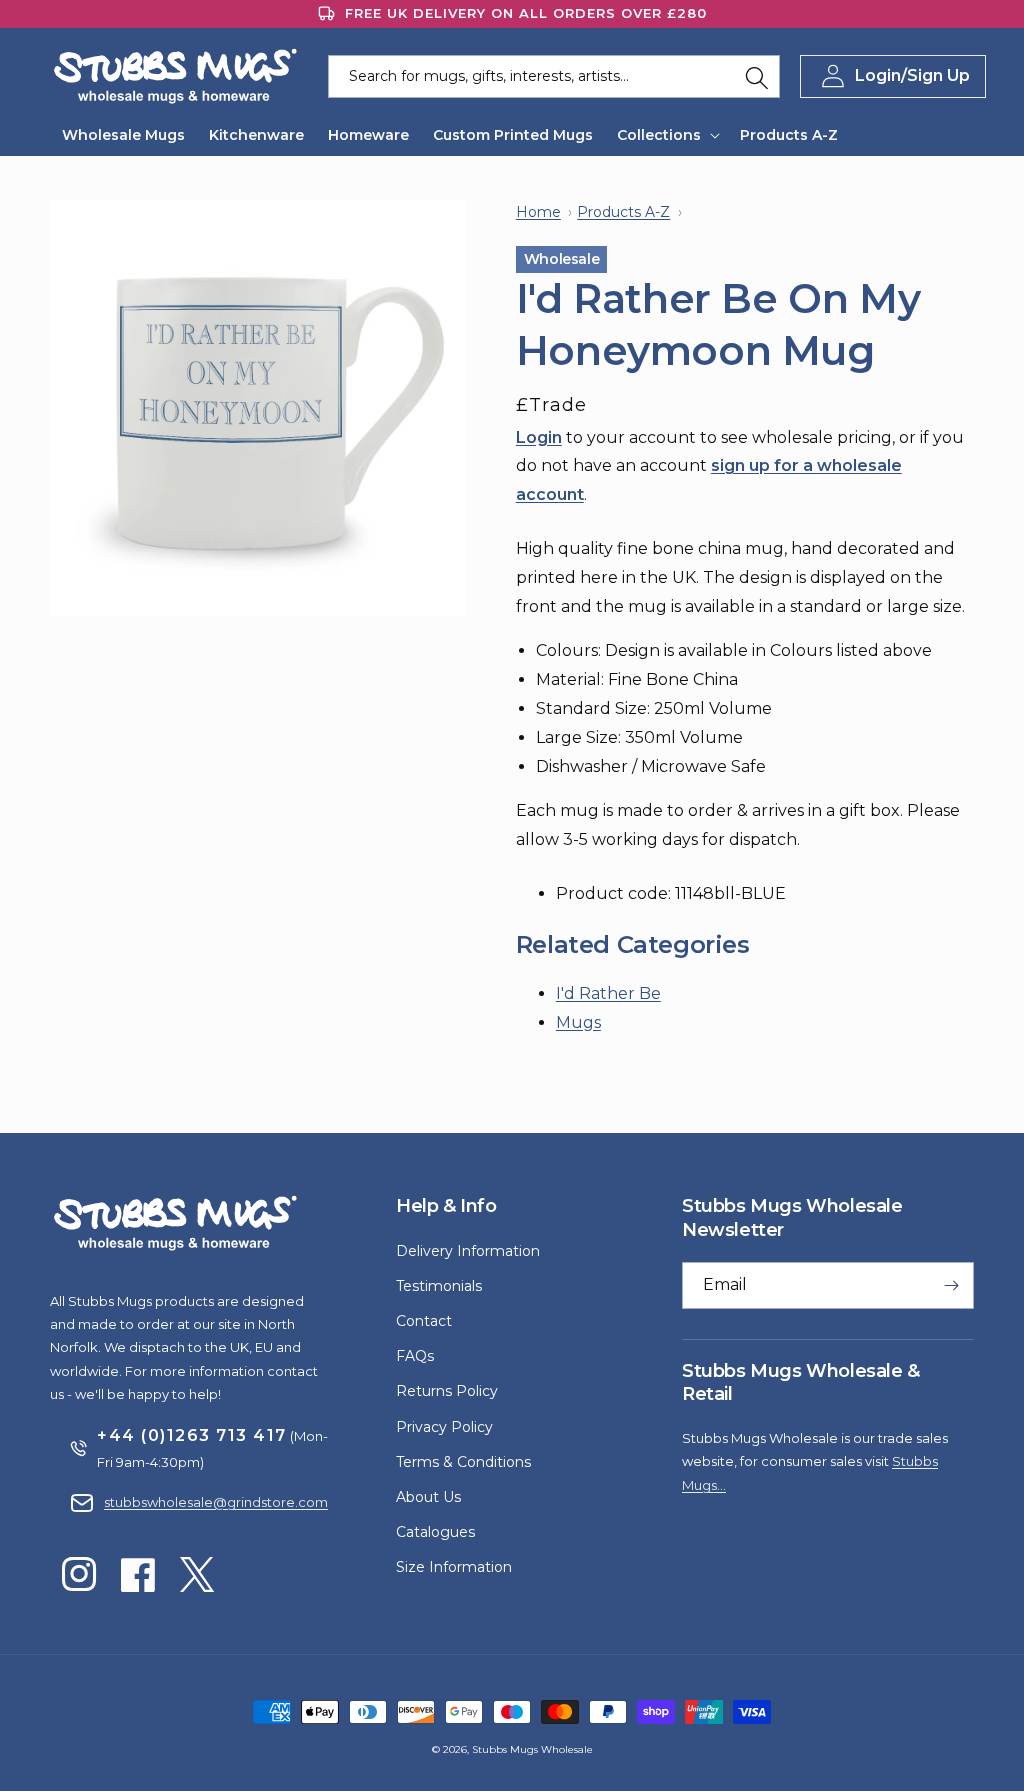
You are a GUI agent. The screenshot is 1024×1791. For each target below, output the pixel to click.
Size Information (454, 1567)
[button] (666, 135)
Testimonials (439, 1286)
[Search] (757, 78)
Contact (424, 1321)
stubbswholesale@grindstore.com (216, 1502)
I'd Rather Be (608, 993)
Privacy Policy (444, 1427)
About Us (428, 1497)
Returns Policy (447, 1391)
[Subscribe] (951, 1285)
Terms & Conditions (463, 1462)
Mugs (578, 1022)
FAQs (415, 1356)
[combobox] (554, 76)
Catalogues (435, 1532)
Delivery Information (468, 1251)
